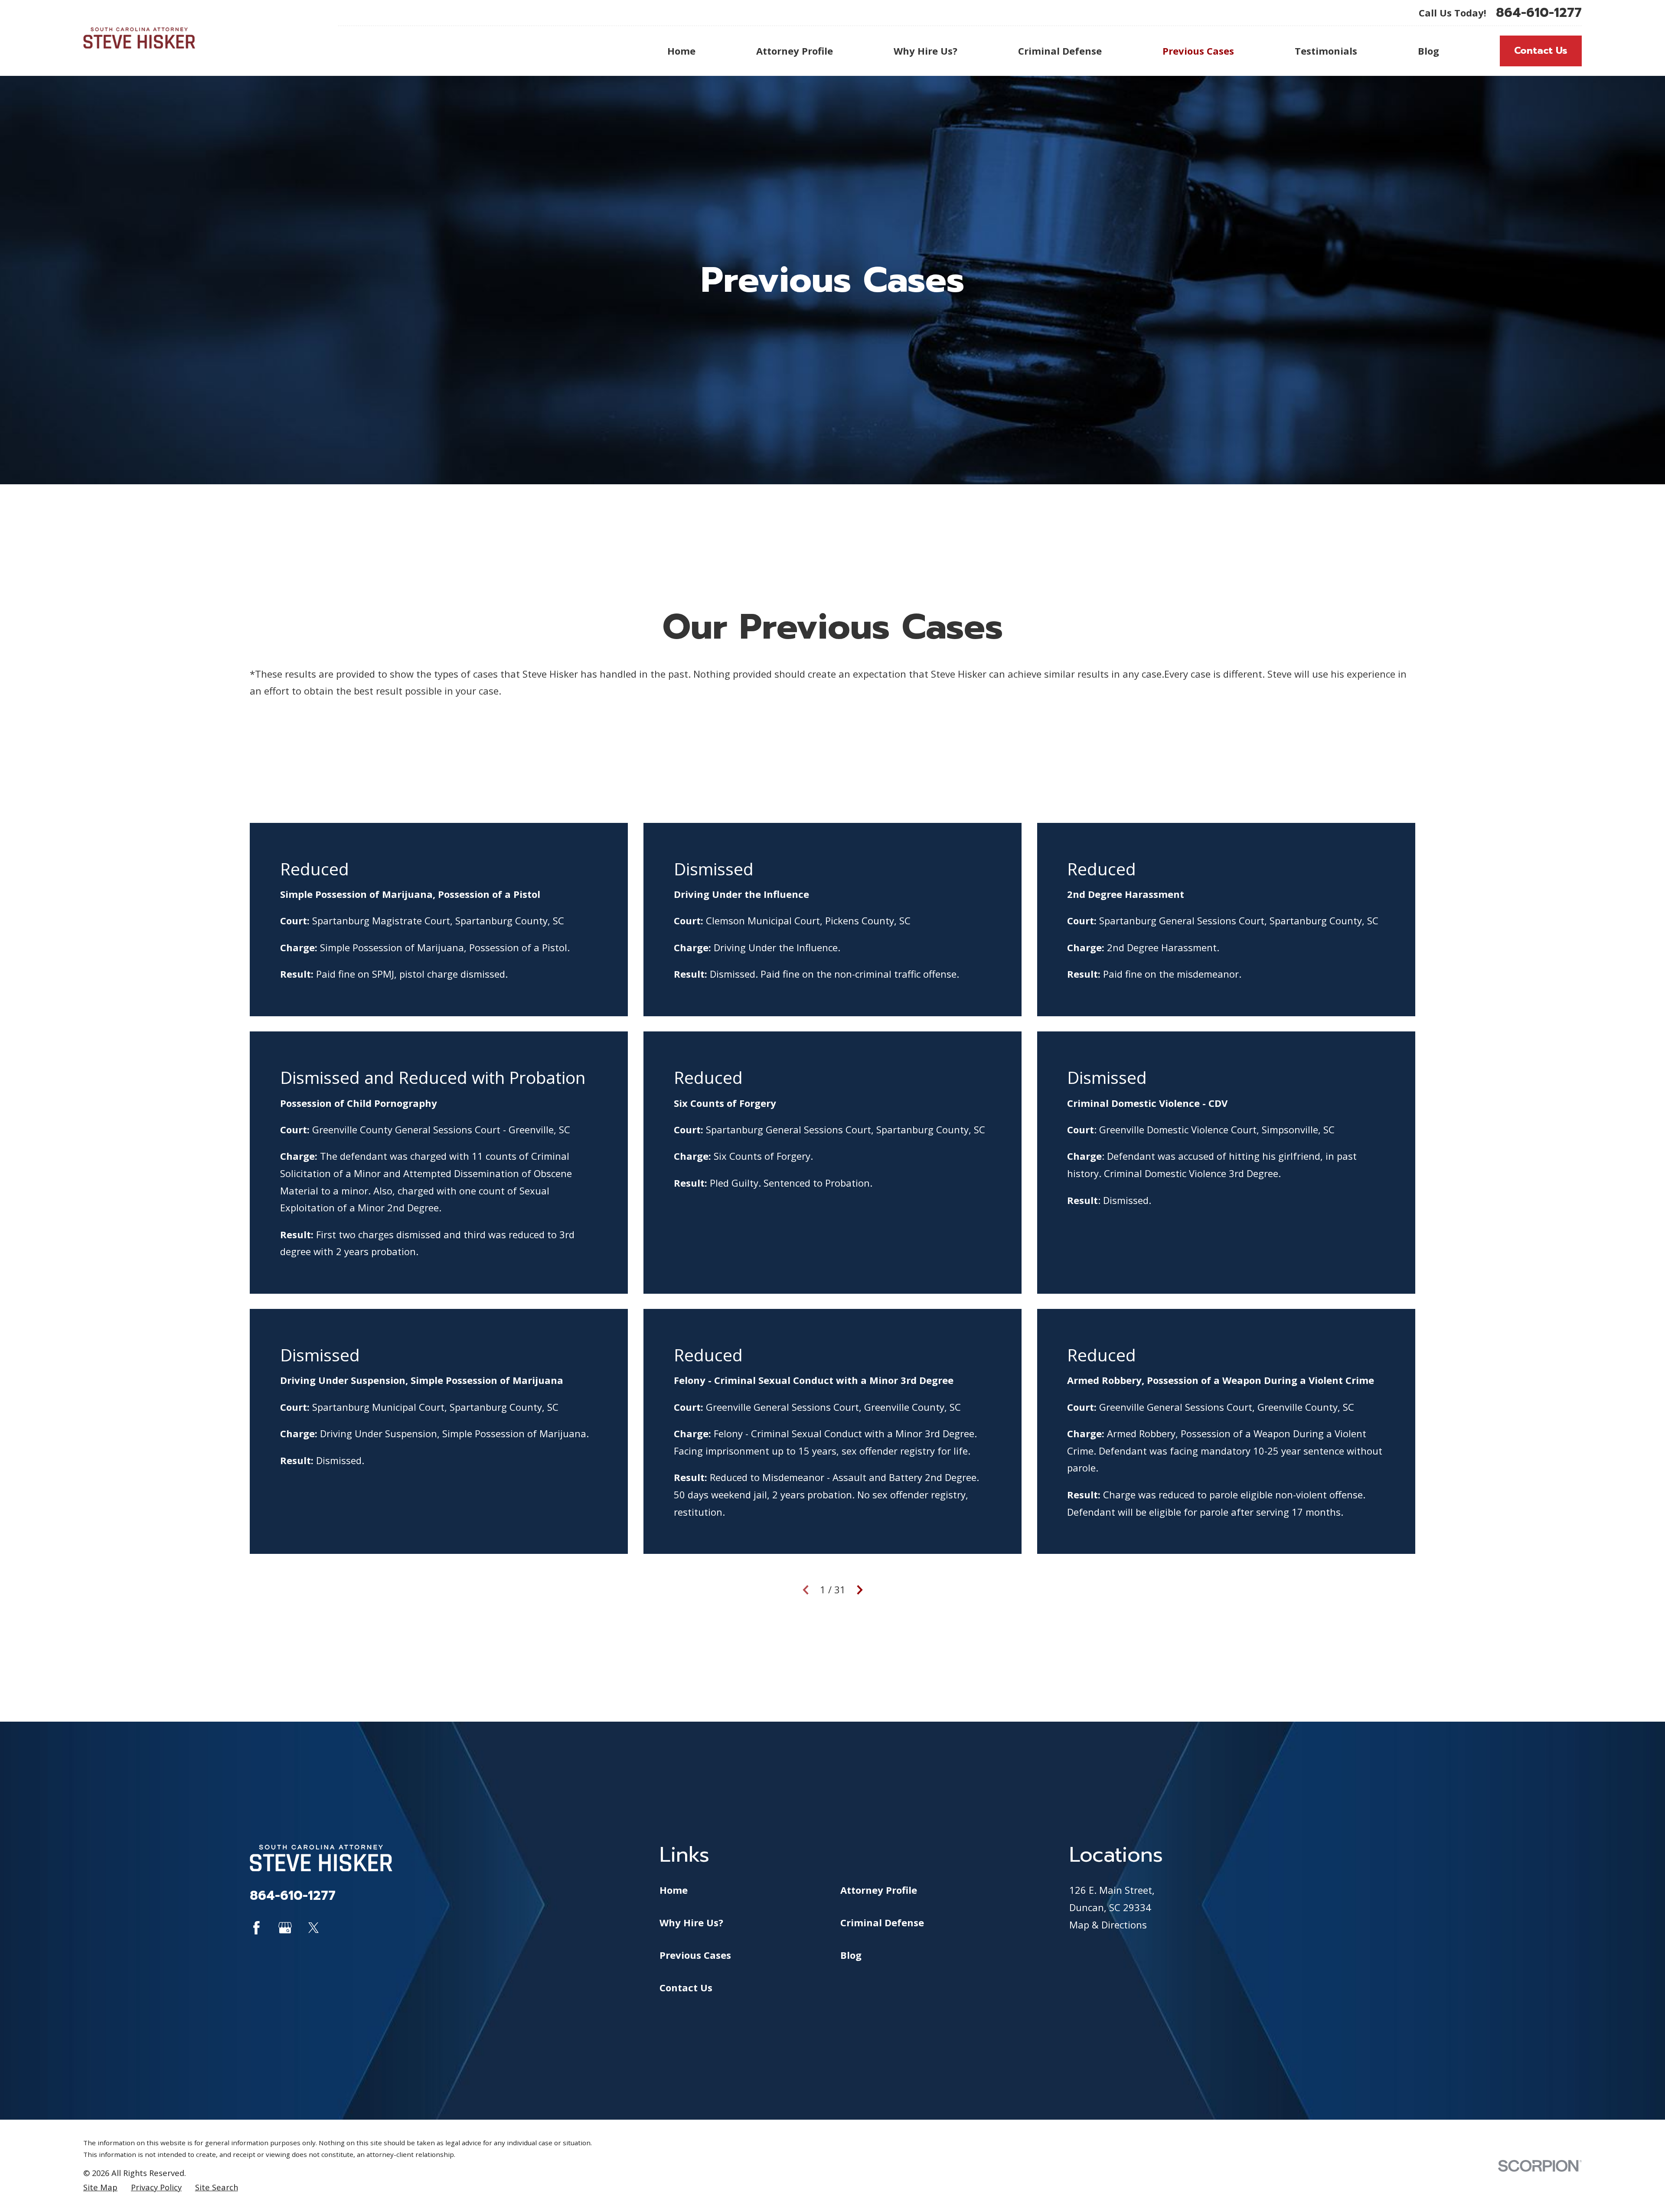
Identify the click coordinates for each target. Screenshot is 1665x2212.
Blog (851, 1955)
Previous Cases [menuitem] (1198, 51)
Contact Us (1541, 51)
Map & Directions (1108, 1925)
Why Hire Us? (691, 1922)
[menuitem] (100, 2188)
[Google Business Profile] (285, 1928)
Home (674, 1890)
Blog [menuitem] (1428, 51)
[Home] (139, 38)
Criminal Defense (882, 1922)
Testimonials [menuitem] (1326, 51)
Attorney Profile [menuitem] (795, 51)
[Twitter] (314, 1928)
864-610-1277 (1539, 13)
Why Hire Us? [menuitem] (926, 51)
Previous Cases (695, 1955)
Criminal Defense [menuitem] (1060, 51)
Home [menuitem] (681, 51)
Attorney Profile (879, 1890)
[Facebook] (256, 1928)
